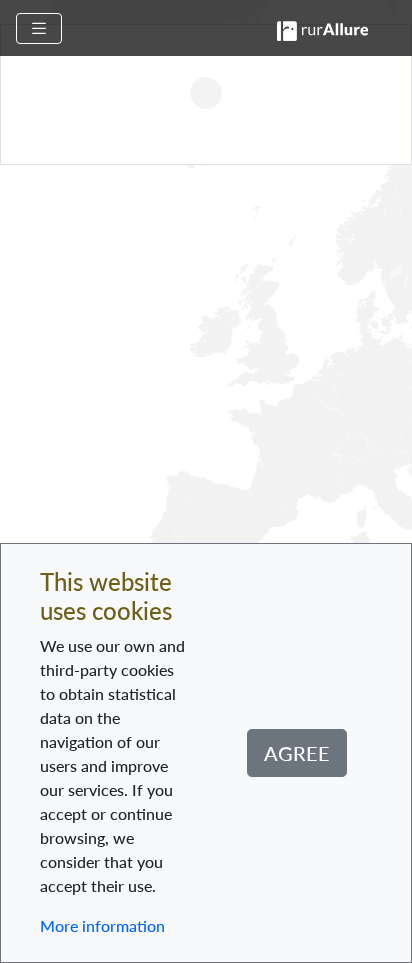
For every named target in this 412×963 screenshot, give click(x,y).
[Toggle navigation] (39, 28)
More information (102, 925)
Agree (297, 753)
